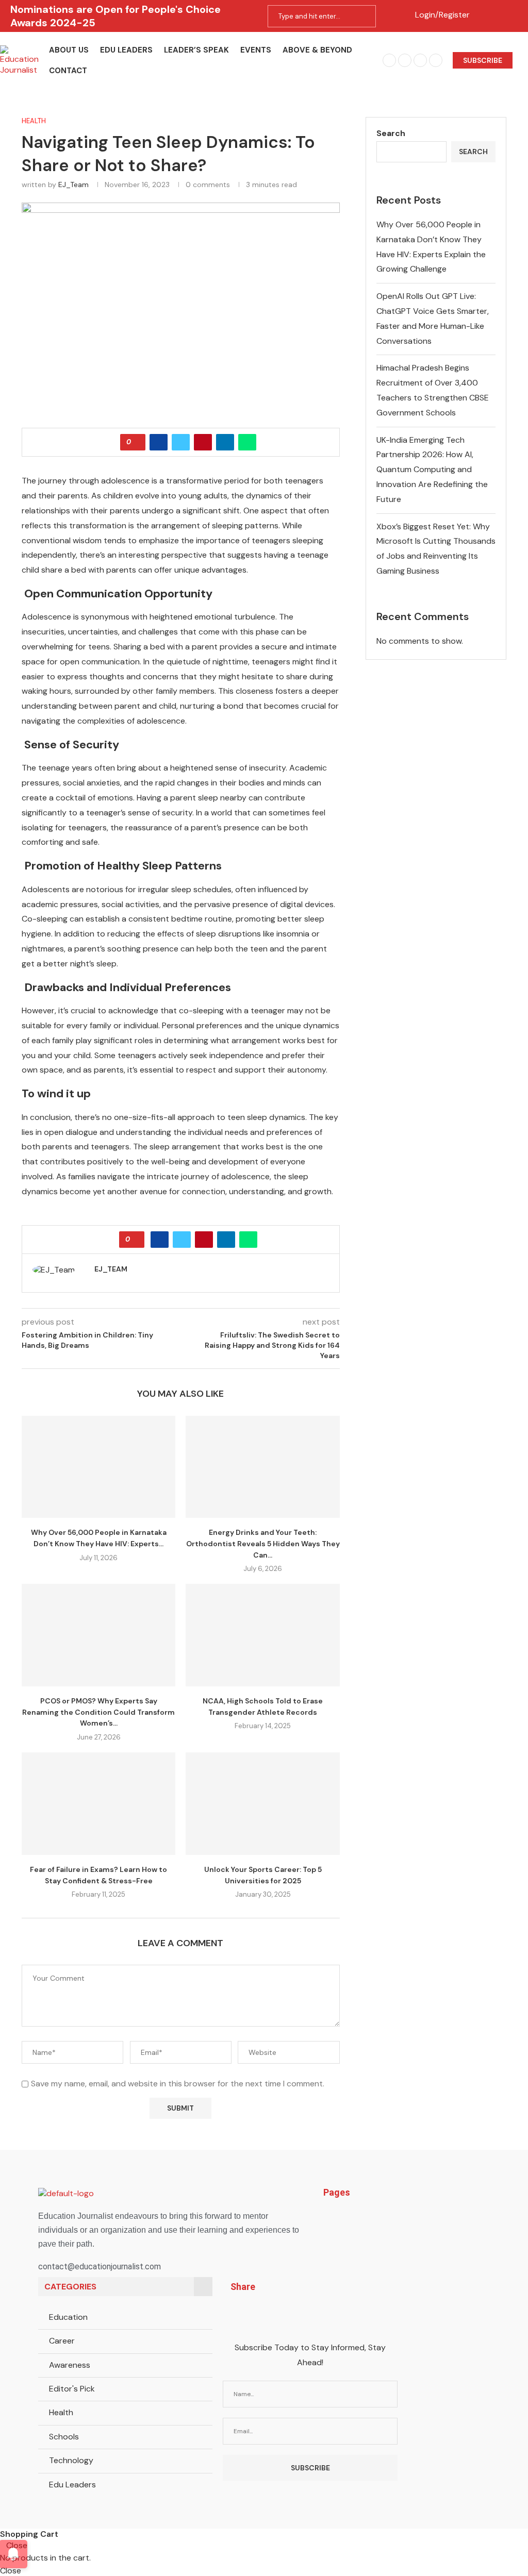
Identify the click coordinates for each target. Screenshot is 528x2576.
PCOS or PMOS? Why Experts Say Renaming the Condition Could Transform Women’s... (98, 1712)
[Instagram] (405, 60)
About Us (69, 50)
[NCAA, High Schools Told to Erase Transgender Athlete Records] (262, 1635)
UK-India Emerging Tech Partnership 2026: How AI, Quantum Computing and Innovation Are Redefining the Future (432, 470)
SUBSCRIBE (483, 60)
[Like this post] (136, 442)
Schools (64, 2437)
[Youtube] (436, 60)
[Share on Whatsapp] (247, 442)
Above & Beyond (317, 50)
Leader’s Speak (196, 50)
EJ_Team (73, 185)
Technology (71, 2460)
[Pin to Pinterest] (203, 442)
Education (68, 2317)
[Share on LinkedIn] (225, 442)
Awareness (70, 2365)
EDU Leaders (126, 50)
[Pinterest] (420, 60)
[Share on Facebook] (159, 442)
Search (391, 133)
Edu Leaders (72, 2485)
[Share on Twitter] (181, 442)
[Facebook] (389, 60)
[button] (403, 2217)
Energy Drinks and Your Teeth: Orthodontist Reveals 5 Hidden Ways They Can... (263, 1543)
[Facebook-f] (236, 2315)
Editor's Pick (72, 2389)
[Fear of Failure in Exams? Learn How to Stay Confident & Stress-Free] (98, 1804)
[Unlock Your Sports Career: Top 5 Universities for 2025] (262, 1804)
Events (256, 50)
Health (61, 2412)
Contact (68, 71)
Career (62, 2341)
